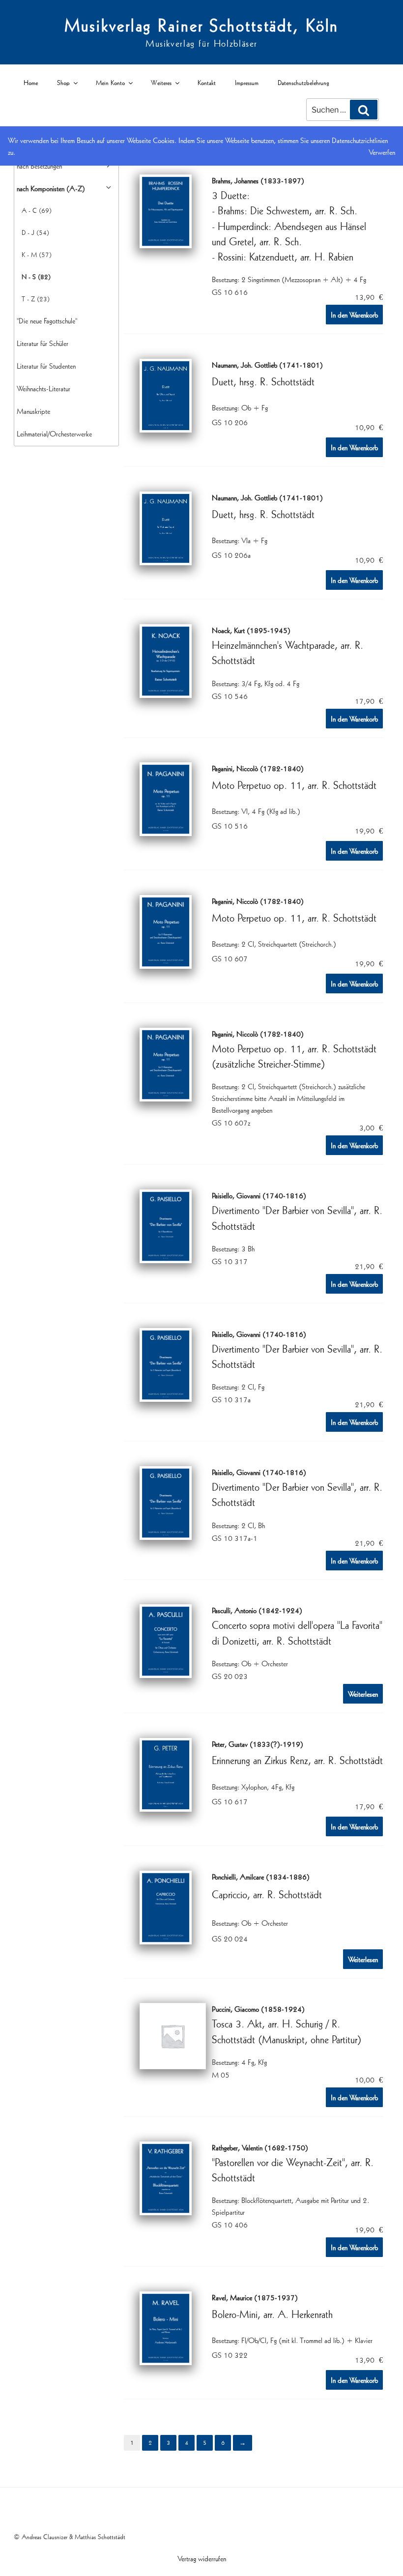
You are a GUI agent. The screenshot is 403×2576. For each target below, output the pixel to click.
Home (31, 82)
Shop (63, 82)
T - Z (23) (36, 299)
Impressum (247, 82)
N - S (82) (36, 276)
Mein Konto (110, 82)
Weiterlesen (363, 1694)
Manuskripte (33, 411)
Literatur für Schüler (43, 343)
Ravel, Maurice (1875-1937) (255, 2297)
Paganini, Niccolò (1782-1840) (258, 768)
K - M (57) (37, 254)
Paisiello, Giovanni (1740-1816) (259, 1195)
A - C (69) (37, 210)
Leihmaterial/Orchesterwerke (54, 434)
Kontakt (207, 82)
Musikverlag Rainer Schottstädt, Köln (202, 25)
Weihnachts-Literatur (43, 388)
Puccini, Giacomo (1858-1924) (258, 2008)
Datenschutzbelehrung (303, 82)
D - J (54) (35, 232)
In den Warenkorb (354, 315)
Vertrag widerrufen (202, 2558)
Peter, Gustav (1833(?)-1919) (258, 1743)
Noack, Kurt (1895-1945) (251, 630)
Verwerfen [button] (382, 152)
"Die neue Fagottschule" (47, 320)
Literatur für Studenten (46, 366)
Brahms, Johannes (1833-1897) (258, 180)
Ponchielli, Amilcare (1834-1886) (261, 1876)
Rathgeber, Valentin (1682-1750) (260, 2147)
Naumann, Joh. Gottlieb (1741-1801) (267, 364)
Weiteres (161, 82)
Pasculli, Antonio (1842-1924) (257, 1610)
